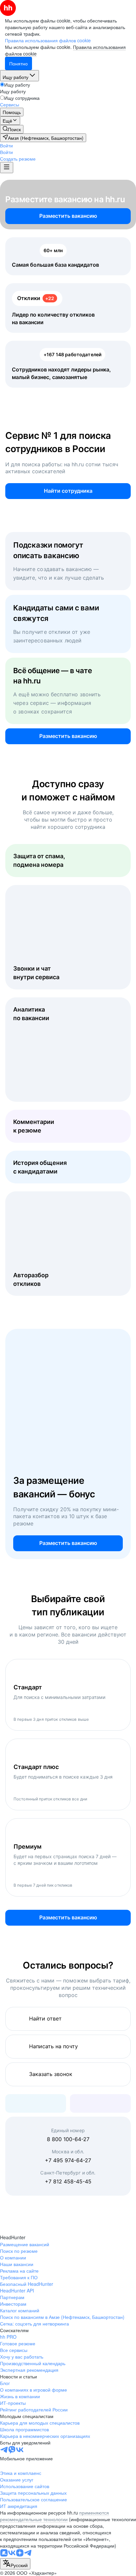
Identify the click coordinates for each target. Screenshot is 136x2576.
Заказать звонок (51, 2074)
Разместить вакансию (68, 216)
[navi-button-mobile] (7, 168)
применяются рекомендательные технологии (54, 2516)
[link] (12, 129)
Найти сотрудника (68, 491)
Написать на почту (53, 2046)
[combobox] (15, 2564)
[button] (6, 145)
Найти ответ (45, 2019)
